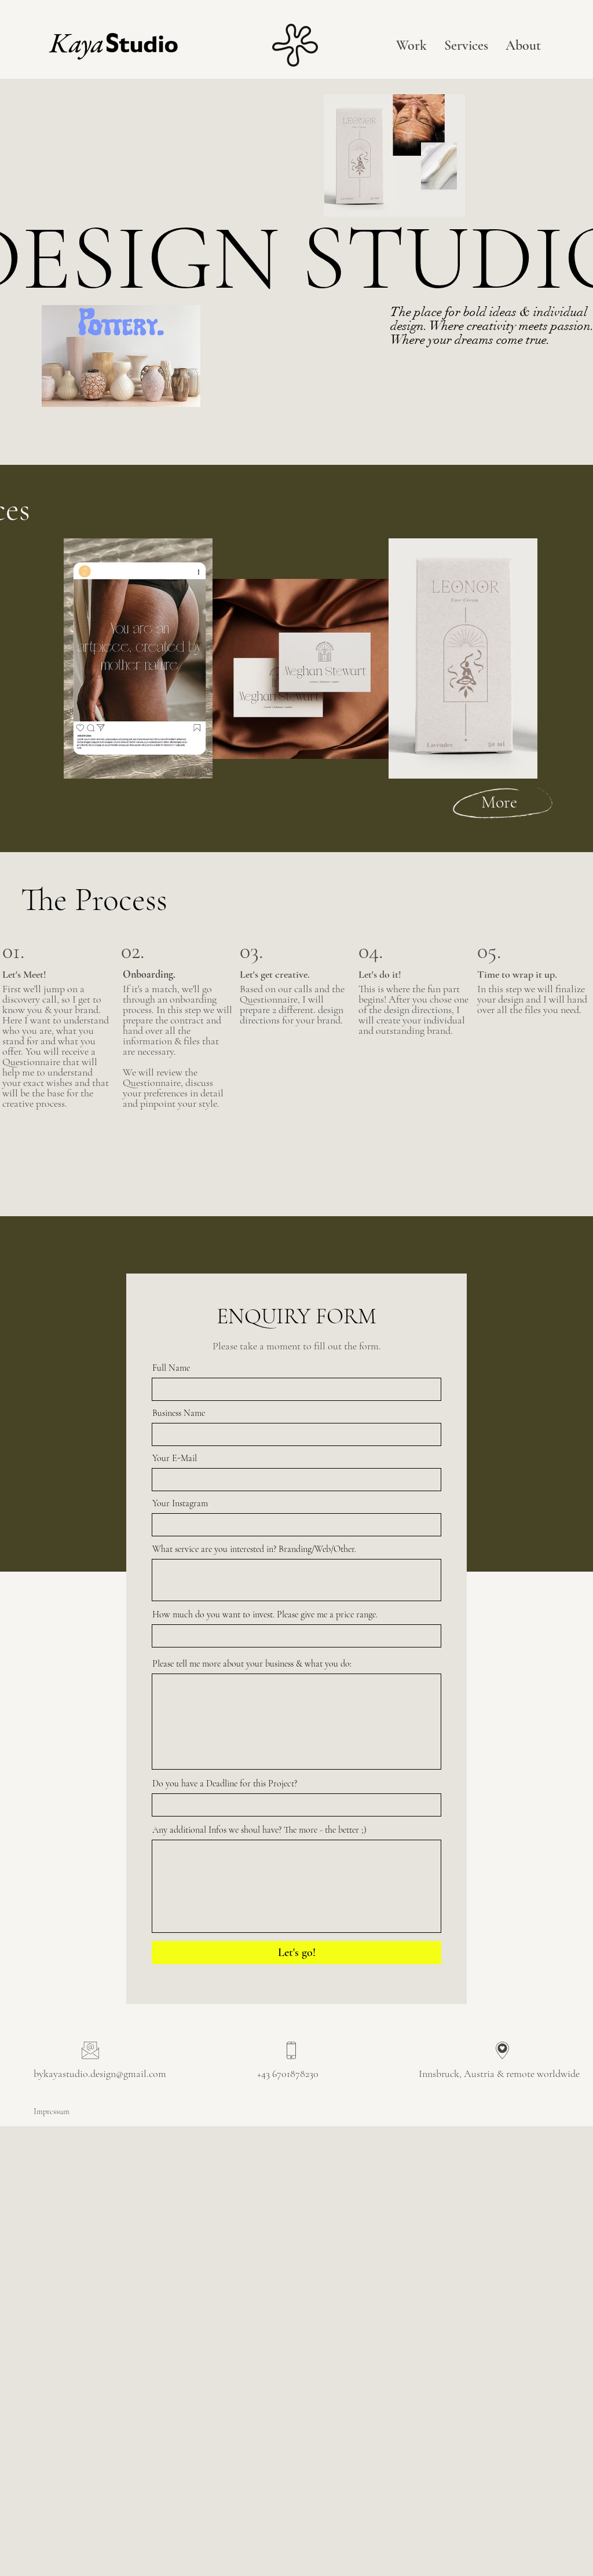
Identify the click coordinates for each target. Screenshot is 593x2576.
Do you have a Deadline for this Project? (225, 1784)
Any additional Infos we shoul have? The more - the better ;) (259, 1830)
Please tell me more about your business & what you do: (252, 1664)
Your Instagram (180, 1503)
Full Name (171, 1368)
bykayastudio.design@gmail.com (100, 2074)
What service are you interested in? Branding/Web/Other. (254, 1549)
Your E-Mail (175, 1458)
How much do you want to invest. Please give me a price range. (265, 1614)
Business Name (179, 1413)
